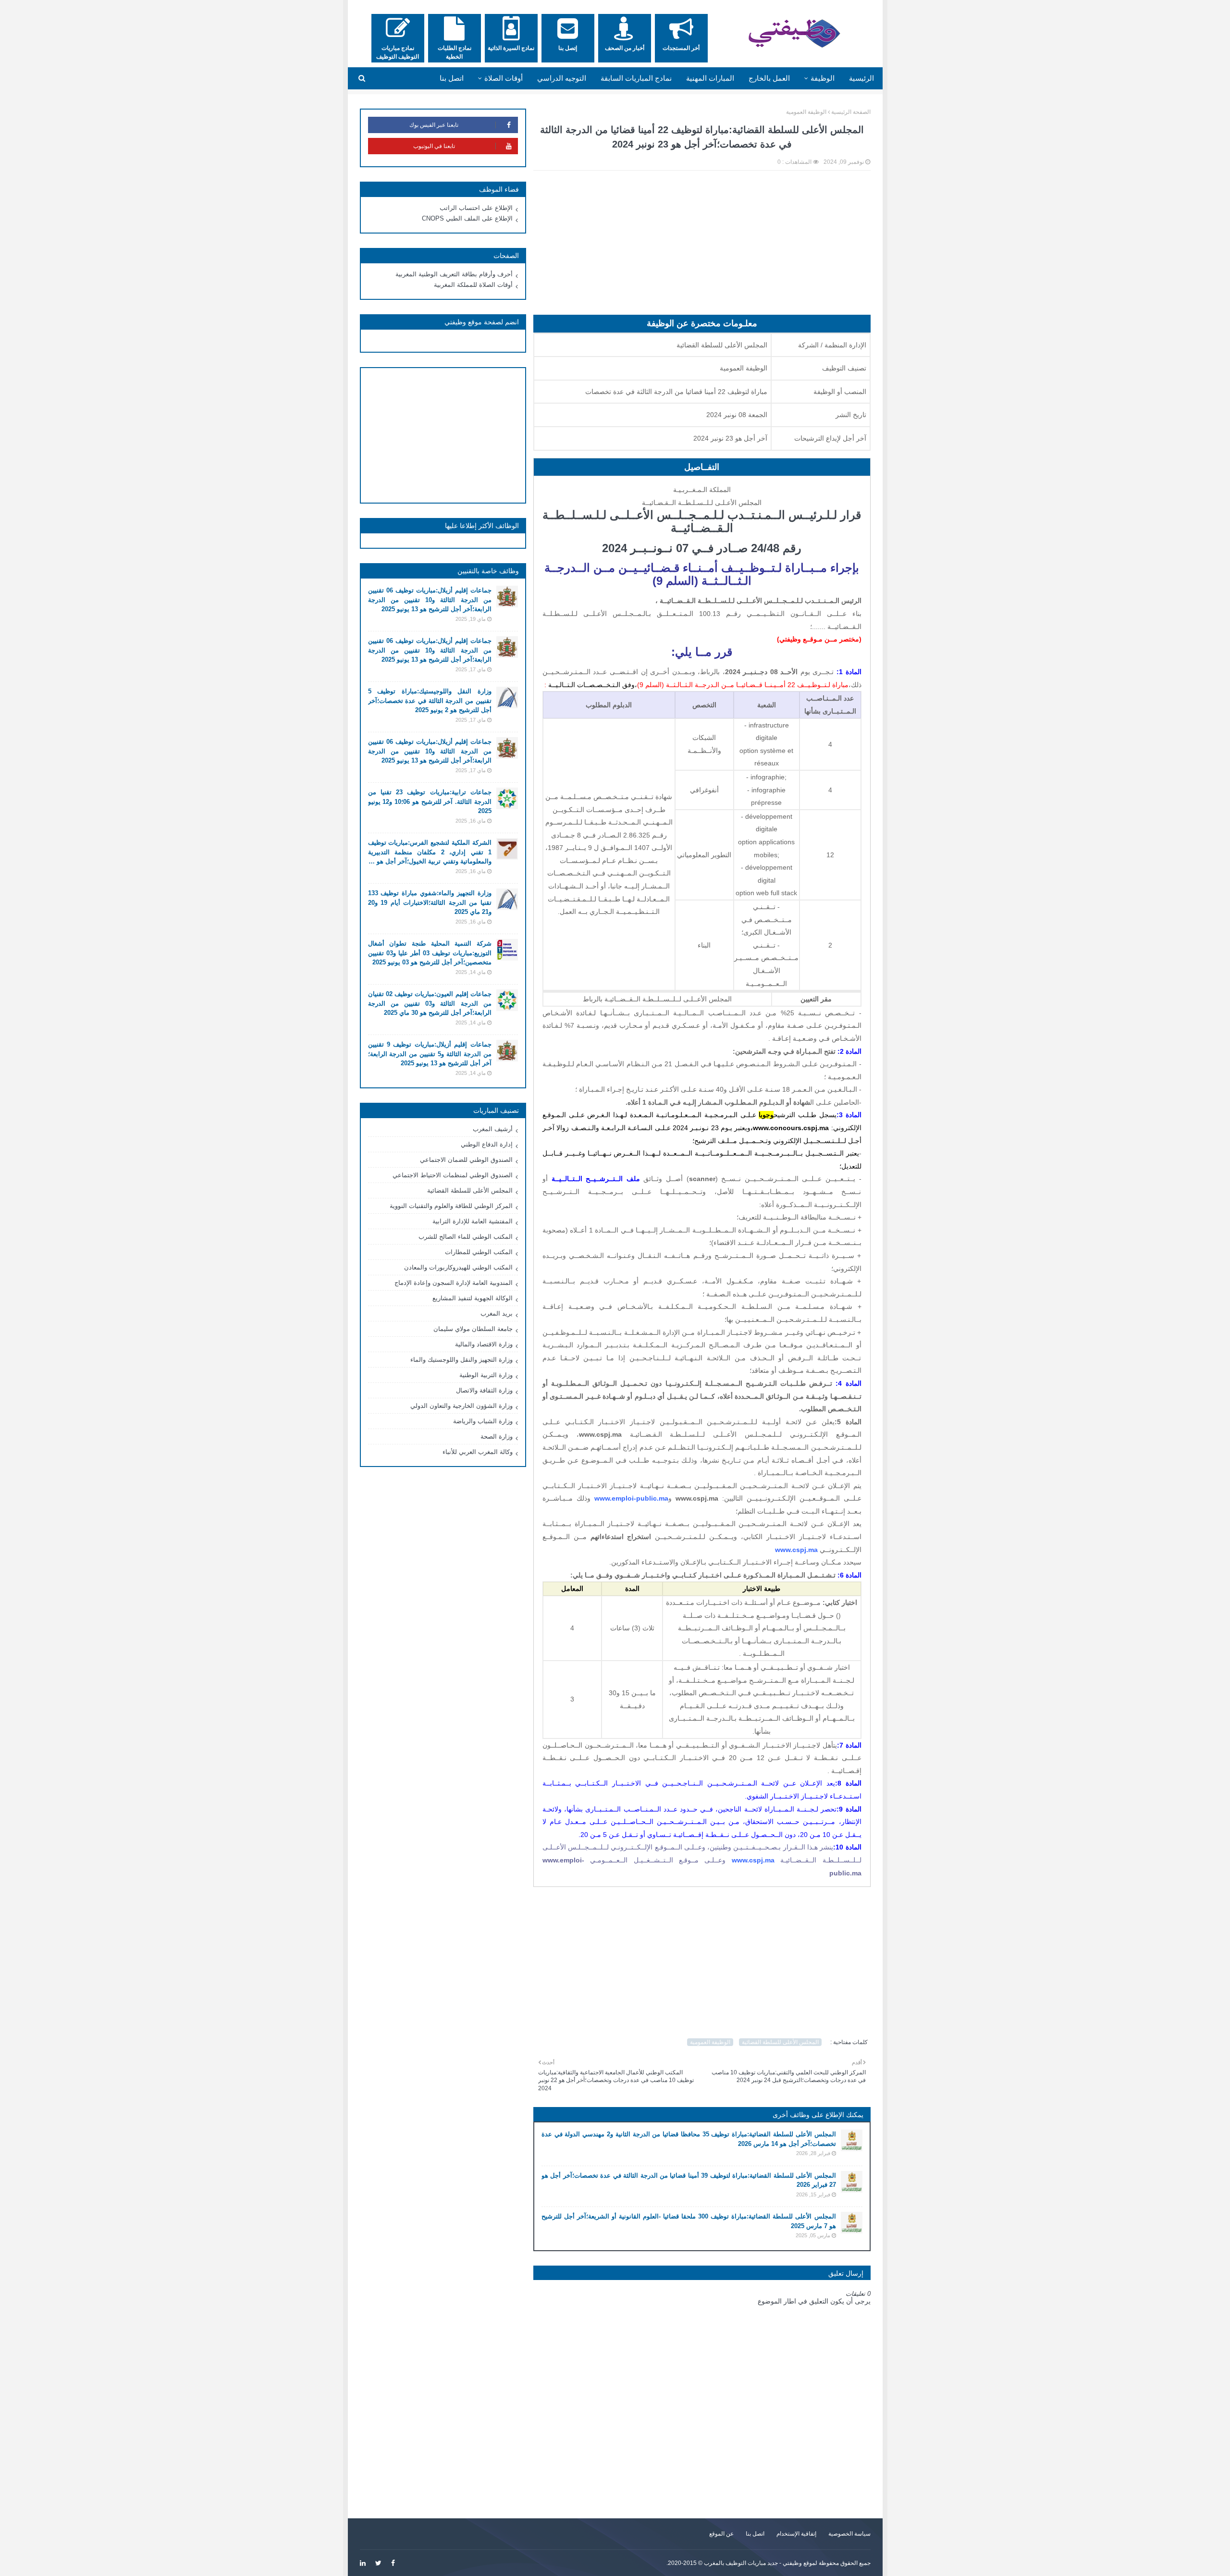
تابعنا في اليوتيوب (434, 146)
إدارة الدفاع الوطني (487, 1144)
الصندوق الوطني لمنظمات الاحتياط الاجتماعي (453, 1175)
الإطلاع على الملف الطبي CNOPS (467, 218)
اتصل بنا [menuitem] (452, 78)
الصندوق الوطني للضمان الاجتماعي (466, 1160)
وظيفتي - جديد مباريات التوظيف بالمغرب (753, 2563)
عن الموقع (721, 2534)
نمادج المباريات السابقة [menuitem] (636, 78)
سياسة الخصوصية (849, 2534)
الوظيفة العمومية (806, 112)
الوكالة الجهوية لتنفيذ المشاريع (473, 1298)
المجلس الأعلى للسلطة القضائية (780, 2042)
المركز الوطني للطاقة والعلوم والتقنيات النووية (451, 1206)
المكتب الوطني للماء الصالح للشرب (466, 1237)
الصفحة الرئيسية (851, 112)
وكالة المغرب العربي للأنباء (478, 1452)
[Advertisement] (702, 247)
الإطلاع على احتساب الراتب (476, 208)
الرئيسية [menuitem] (861, 78)
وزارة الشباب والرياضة (483, 1421)
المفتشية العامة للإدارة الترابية (473, 1221)
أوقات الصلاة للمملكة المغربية (473, 285)
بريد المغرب (497, 1313)
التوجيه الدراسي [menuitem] (562, 78)
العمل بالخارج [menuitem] (769, 78)
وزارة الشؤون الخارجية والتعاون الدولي (461, 1406)
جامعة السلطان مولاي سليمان (473, 1329)
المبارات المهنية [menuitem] (710, 78)
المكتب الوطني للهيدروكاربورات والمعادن (458, 1267)
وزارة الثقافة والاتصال (484, 1390)
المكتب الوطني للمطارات (479, 1252)
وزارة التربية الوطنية (486, 1375)
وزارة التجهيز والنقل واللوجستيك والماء (461, 1360)
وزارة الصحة (497, 1436)
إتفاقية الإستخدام (796, 2534)
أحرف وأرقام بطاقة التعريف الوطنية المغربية (454, 274)
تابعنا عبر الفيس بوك (434, 125)
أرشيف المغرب (493, 1129)
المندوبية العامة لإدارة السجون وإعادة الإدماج (454, 1283)
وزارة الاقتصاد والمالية (484, 1344)
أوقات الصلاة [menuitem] (504, 78)
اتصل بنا (755, 2534)
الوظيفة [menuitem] (823, 78)
